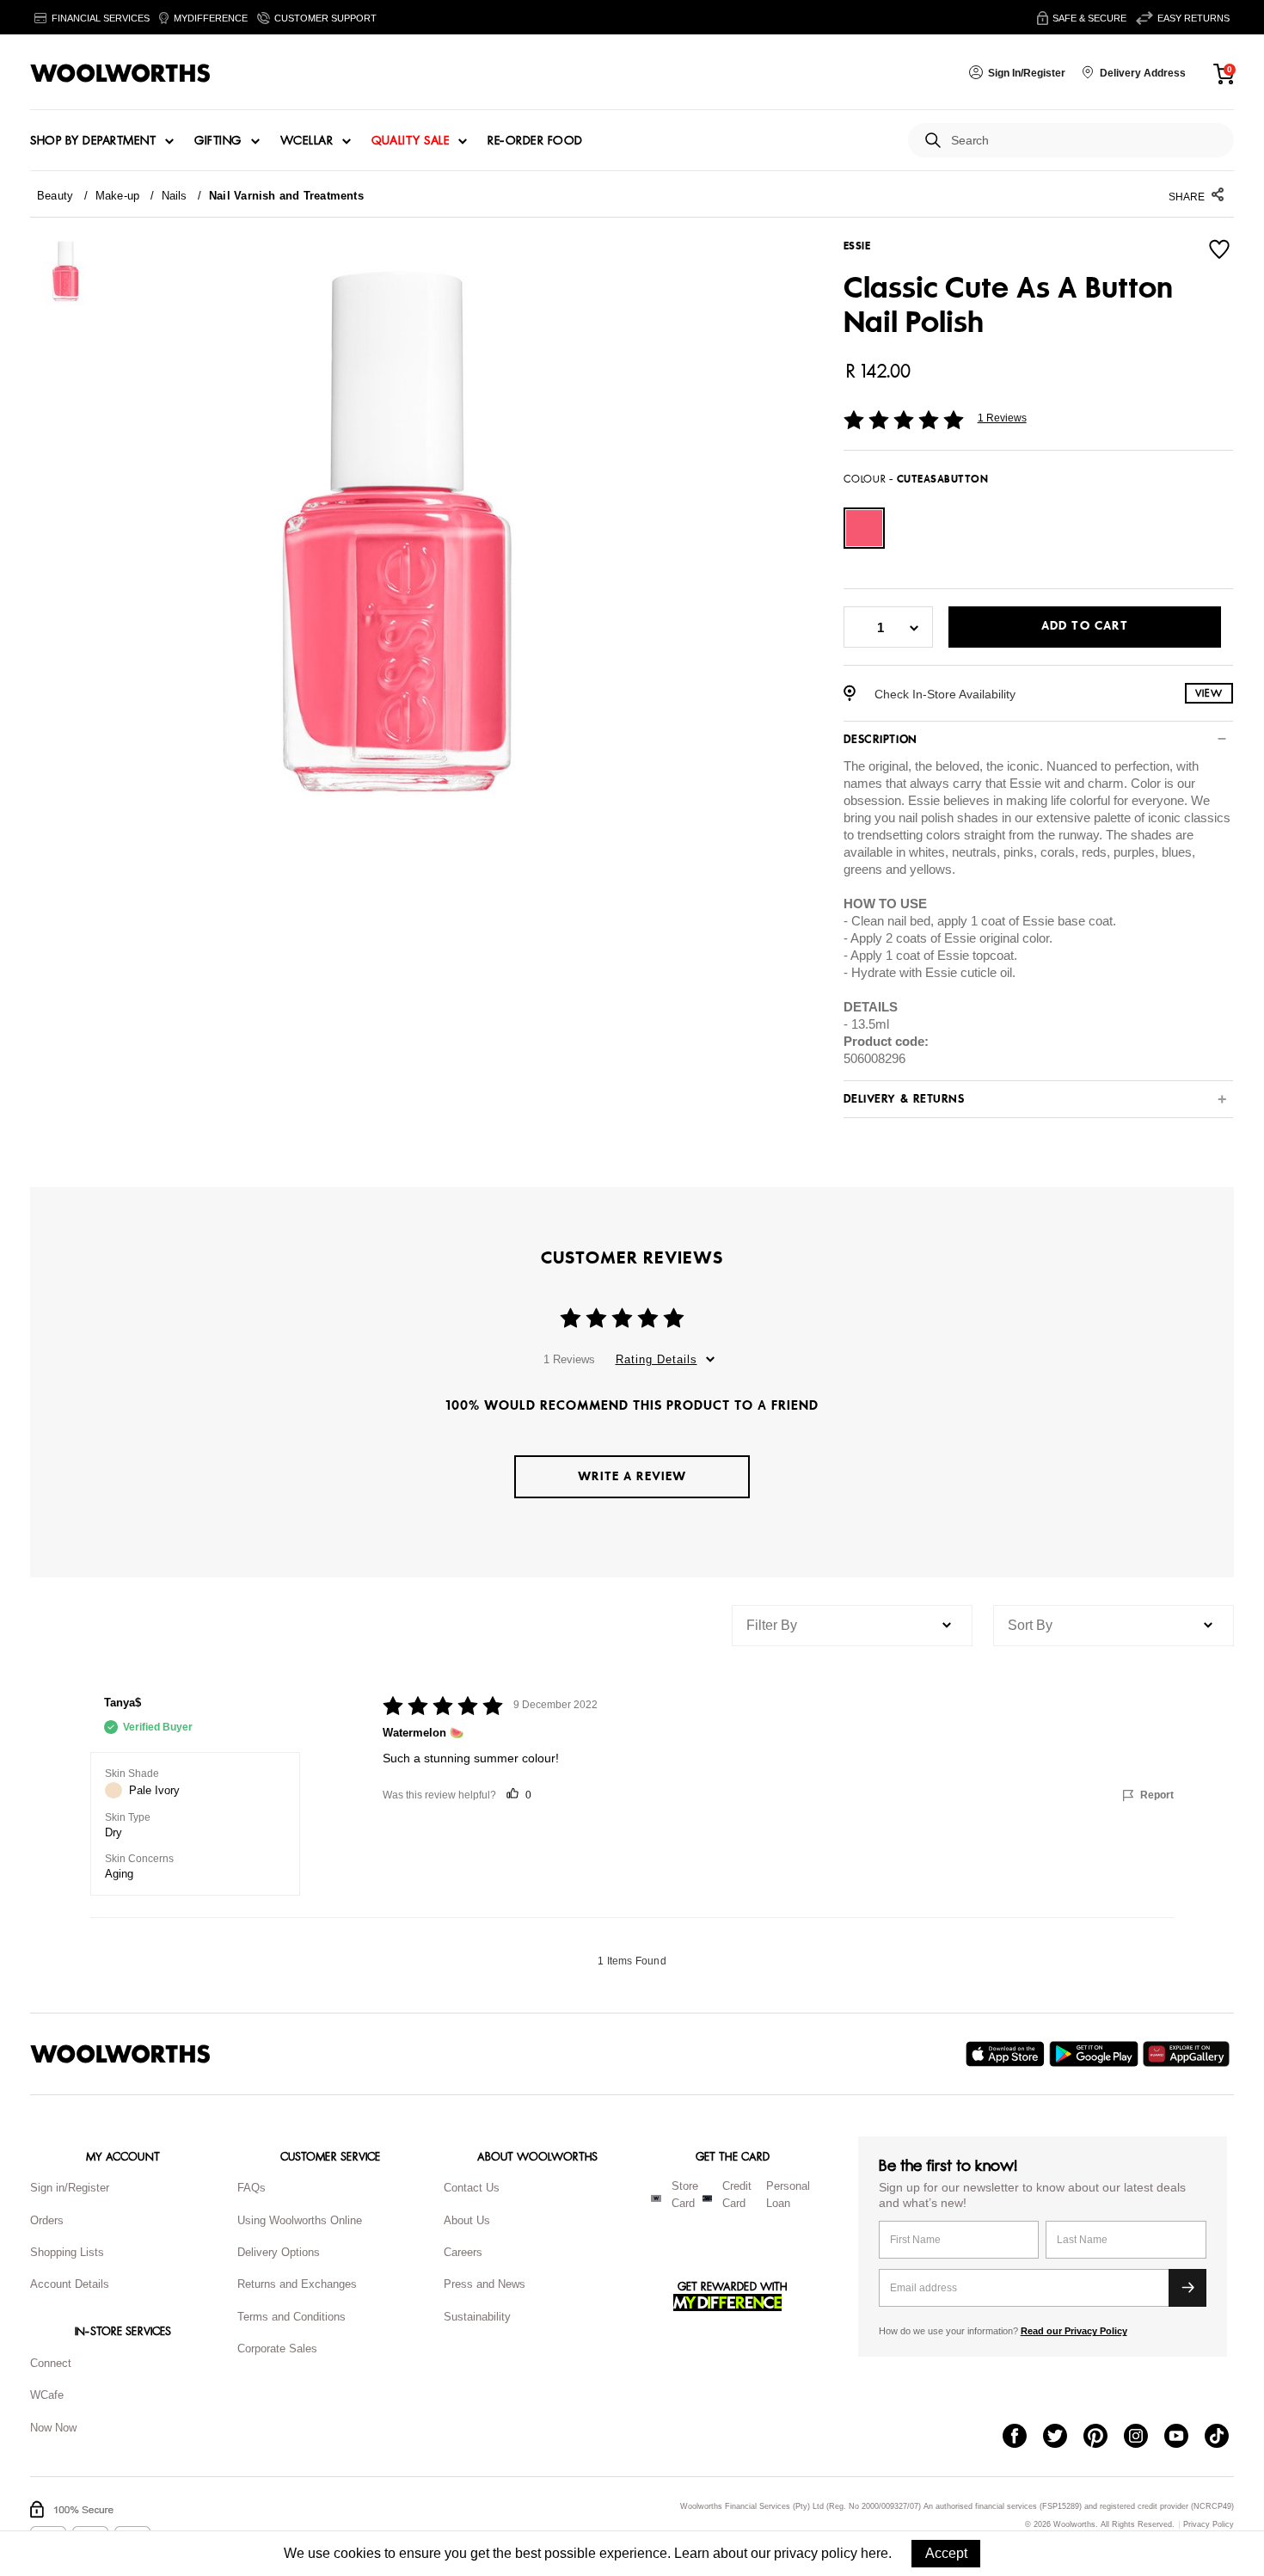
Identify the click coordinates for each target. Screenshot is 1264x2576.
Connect (51, 2363)
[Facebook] (1023, 2438)
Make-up (118, 196)
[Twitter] (1063, 2438)
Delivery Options (279, 2252)
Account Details (70, 2284)
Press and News (485, 2284)
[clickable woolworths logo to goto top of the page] (120, 2054)
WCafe (47, 2395)
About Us (467, 2220)
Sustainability (477, 2317)
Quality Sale (410, 141)
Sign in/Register (70, 2188)
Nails (175, 196)
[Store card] (656, 2198)
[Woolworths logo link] (120, 73)
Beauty (55, 196)
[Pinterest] (1104, 2438)
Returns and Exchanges (297, 2284)
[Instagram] (1144, 2438)
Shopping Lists (67, 2252)
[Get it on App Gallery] (1188, 2054)
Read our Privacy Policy (1074, 2331)
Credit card (737, 2195)
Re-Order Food (535, 141)
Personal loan (788, 2195)
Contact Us (472, 2188)
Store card (685, 2195)
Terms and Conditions (291, 2317)
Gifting (218, 141)
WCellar (307, 141)
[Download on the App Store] (1007, 2054)
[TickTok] (1225, 2438)
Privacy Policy (1209, 2525)
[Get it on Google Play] (1096, 2054)
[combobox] (1086, 141)
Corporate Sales (277, 2349)
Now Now (53, 2428)
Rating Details (657, 1359)
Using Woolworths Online (300, 2220)
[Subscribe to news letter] (1187, 2288)
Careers (463, 2252)
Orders (47, 2220)
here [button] (874, 2553)
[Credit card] (707, 2198)
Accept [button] (946, 2553)
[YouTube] (1184, 2438)
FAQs (252, 2188)
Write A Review (632, 1476)
